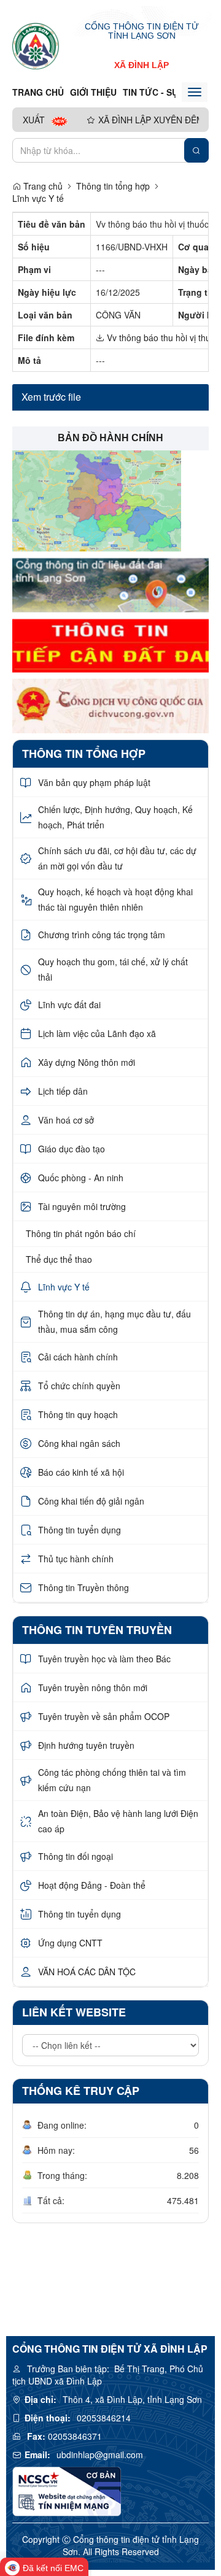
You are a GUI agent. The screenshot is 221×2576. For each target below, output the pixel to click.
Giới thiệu (93, 92)
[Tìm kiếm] (196, 150)
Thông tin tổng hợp (113, 186)
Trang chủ (38, 92)
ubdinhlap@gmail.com (100, 2455)
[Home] (36, 45)
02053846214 (104, 2418)
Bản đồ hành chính (110, 438)
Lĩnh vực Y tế (38, 198)
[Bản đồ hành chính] (97, 499)
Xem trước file (51, 397)
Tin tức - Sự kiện (162, 92)
